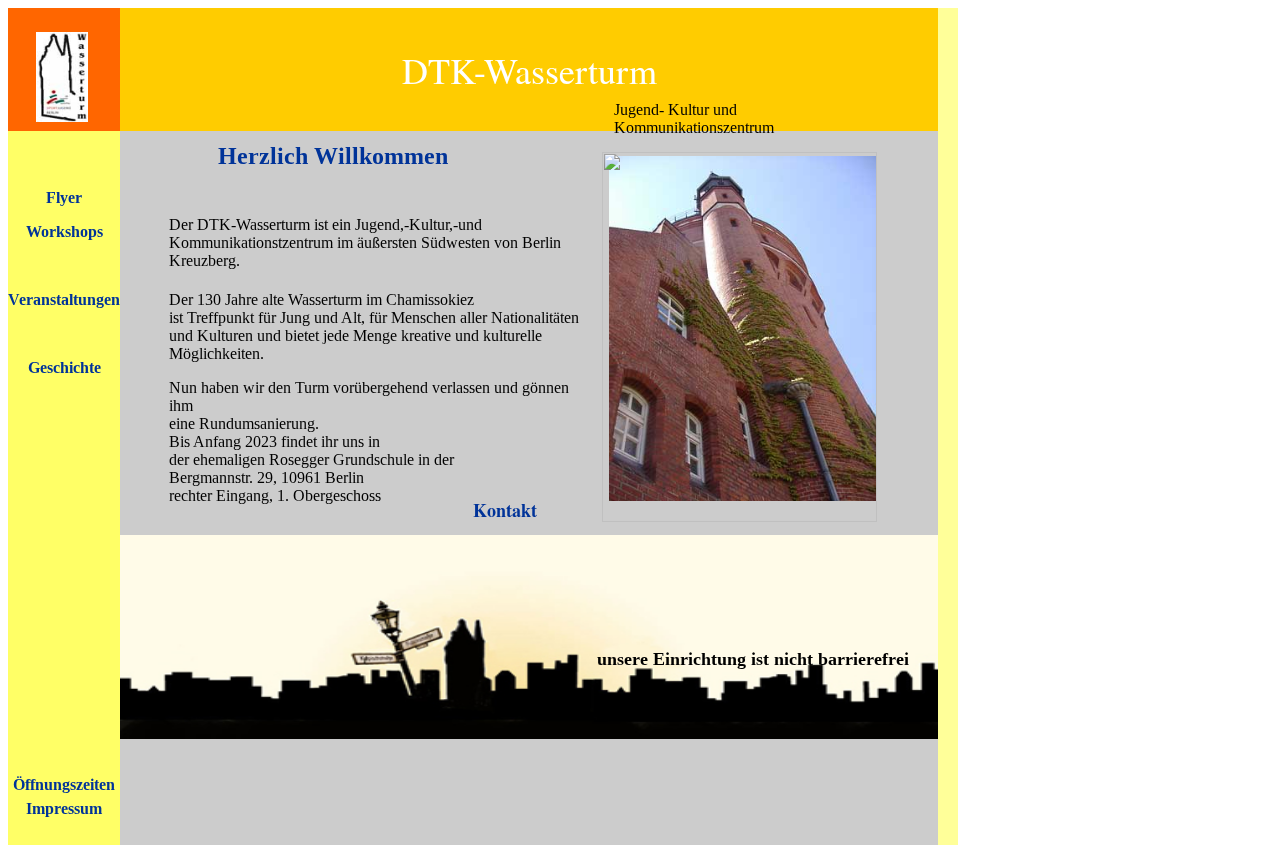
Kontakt (505, 510)
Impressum (64, 808)
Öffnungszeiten (64, 784)
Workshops (64, 231)
